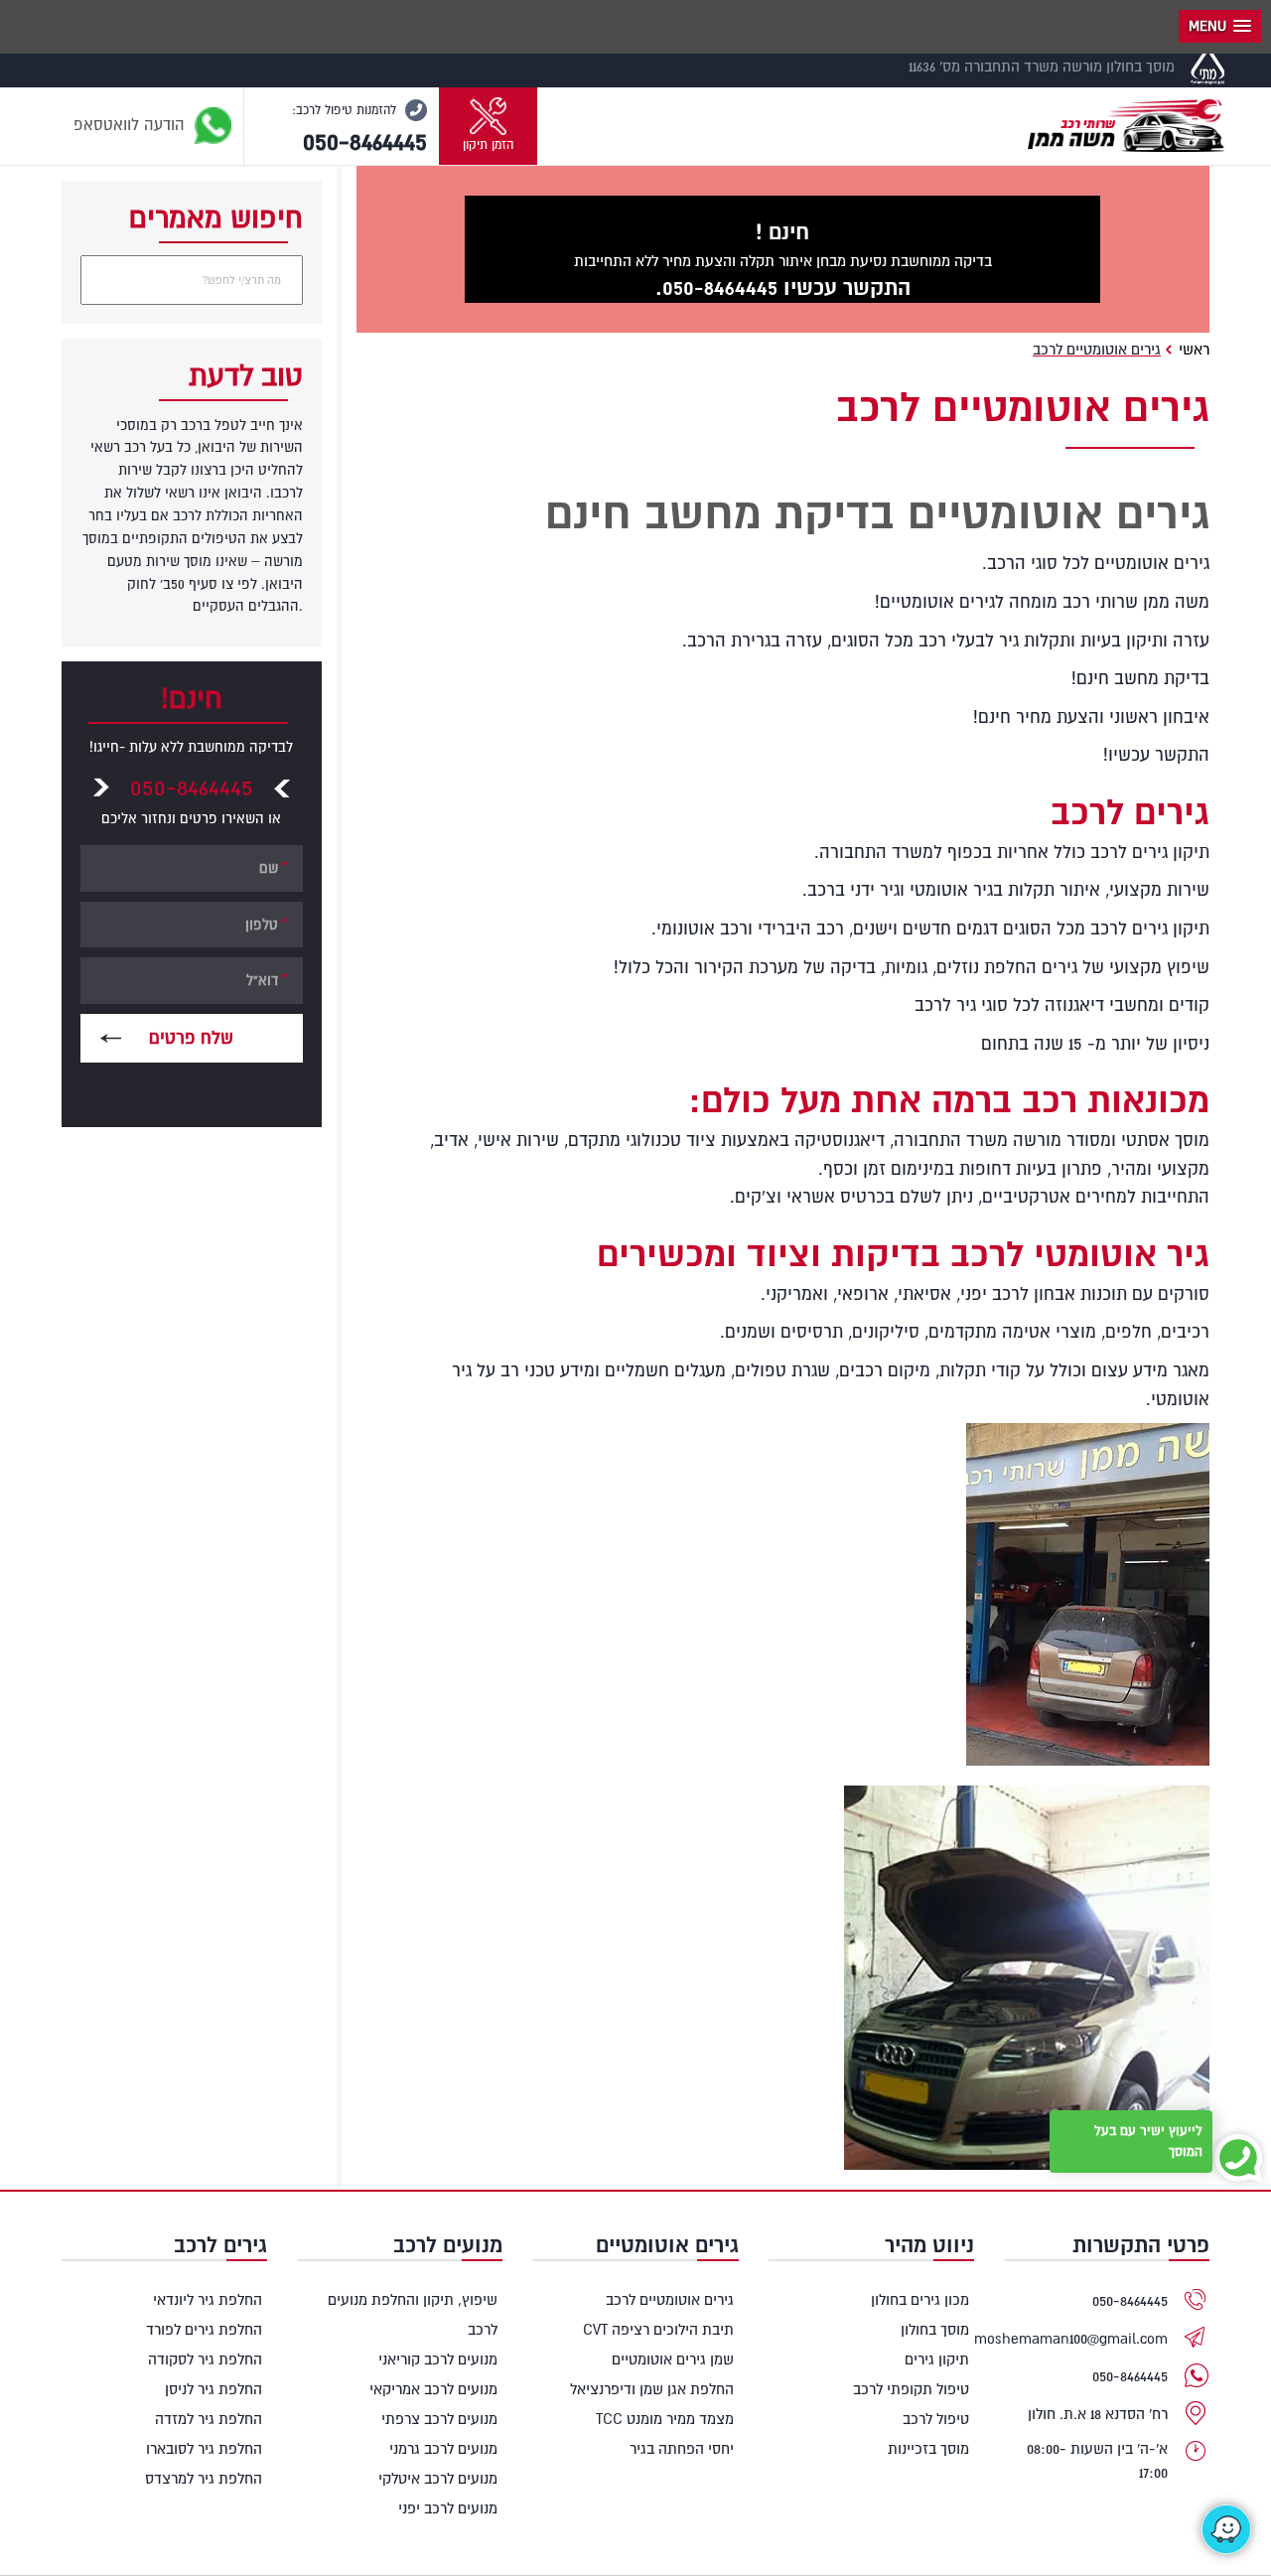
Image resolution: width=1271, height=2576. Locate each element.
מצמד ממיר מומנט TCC (664, 2419)
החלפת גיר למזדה (209, 2419)
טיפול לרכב (936, 2419)
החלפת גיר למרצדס (204, 2478)
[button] (488, 126)
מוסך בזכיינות (928, 2448)
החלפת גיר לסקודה (205, 2359)
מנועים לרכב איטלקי (438, 2478)
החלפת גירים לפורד (204, 2329)
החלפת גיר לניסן (213, 2389)
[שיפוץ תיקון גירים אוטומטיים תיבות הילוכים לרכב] (1126, 120)
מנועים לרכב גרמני (443, 2448)
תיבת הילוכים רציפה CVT (658, 2329)
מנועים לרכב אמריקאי (433, 2389)
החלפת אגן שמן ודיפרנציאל (651, 2389)
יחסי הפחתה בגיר (681, 2448)
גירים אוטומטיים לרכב (669, 2299)
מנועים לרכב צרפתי (439, 2419)
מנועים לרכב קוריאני (438, 2359)
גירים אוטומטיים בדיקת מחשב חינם (877, 512)
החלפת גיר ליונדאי (208, 2299)
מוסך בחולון (935, 2329)
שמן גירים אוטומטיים (672, 2359)
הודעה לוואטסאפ (132, 124)
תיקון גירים (937, 2359)
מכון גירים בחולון (920, 2299)
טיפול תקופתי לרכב (911, 2389)
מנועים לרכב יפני (448, 2508)
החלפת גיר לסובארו (204, 2448)
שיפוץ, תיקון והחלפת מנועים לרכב (413, 2314)
